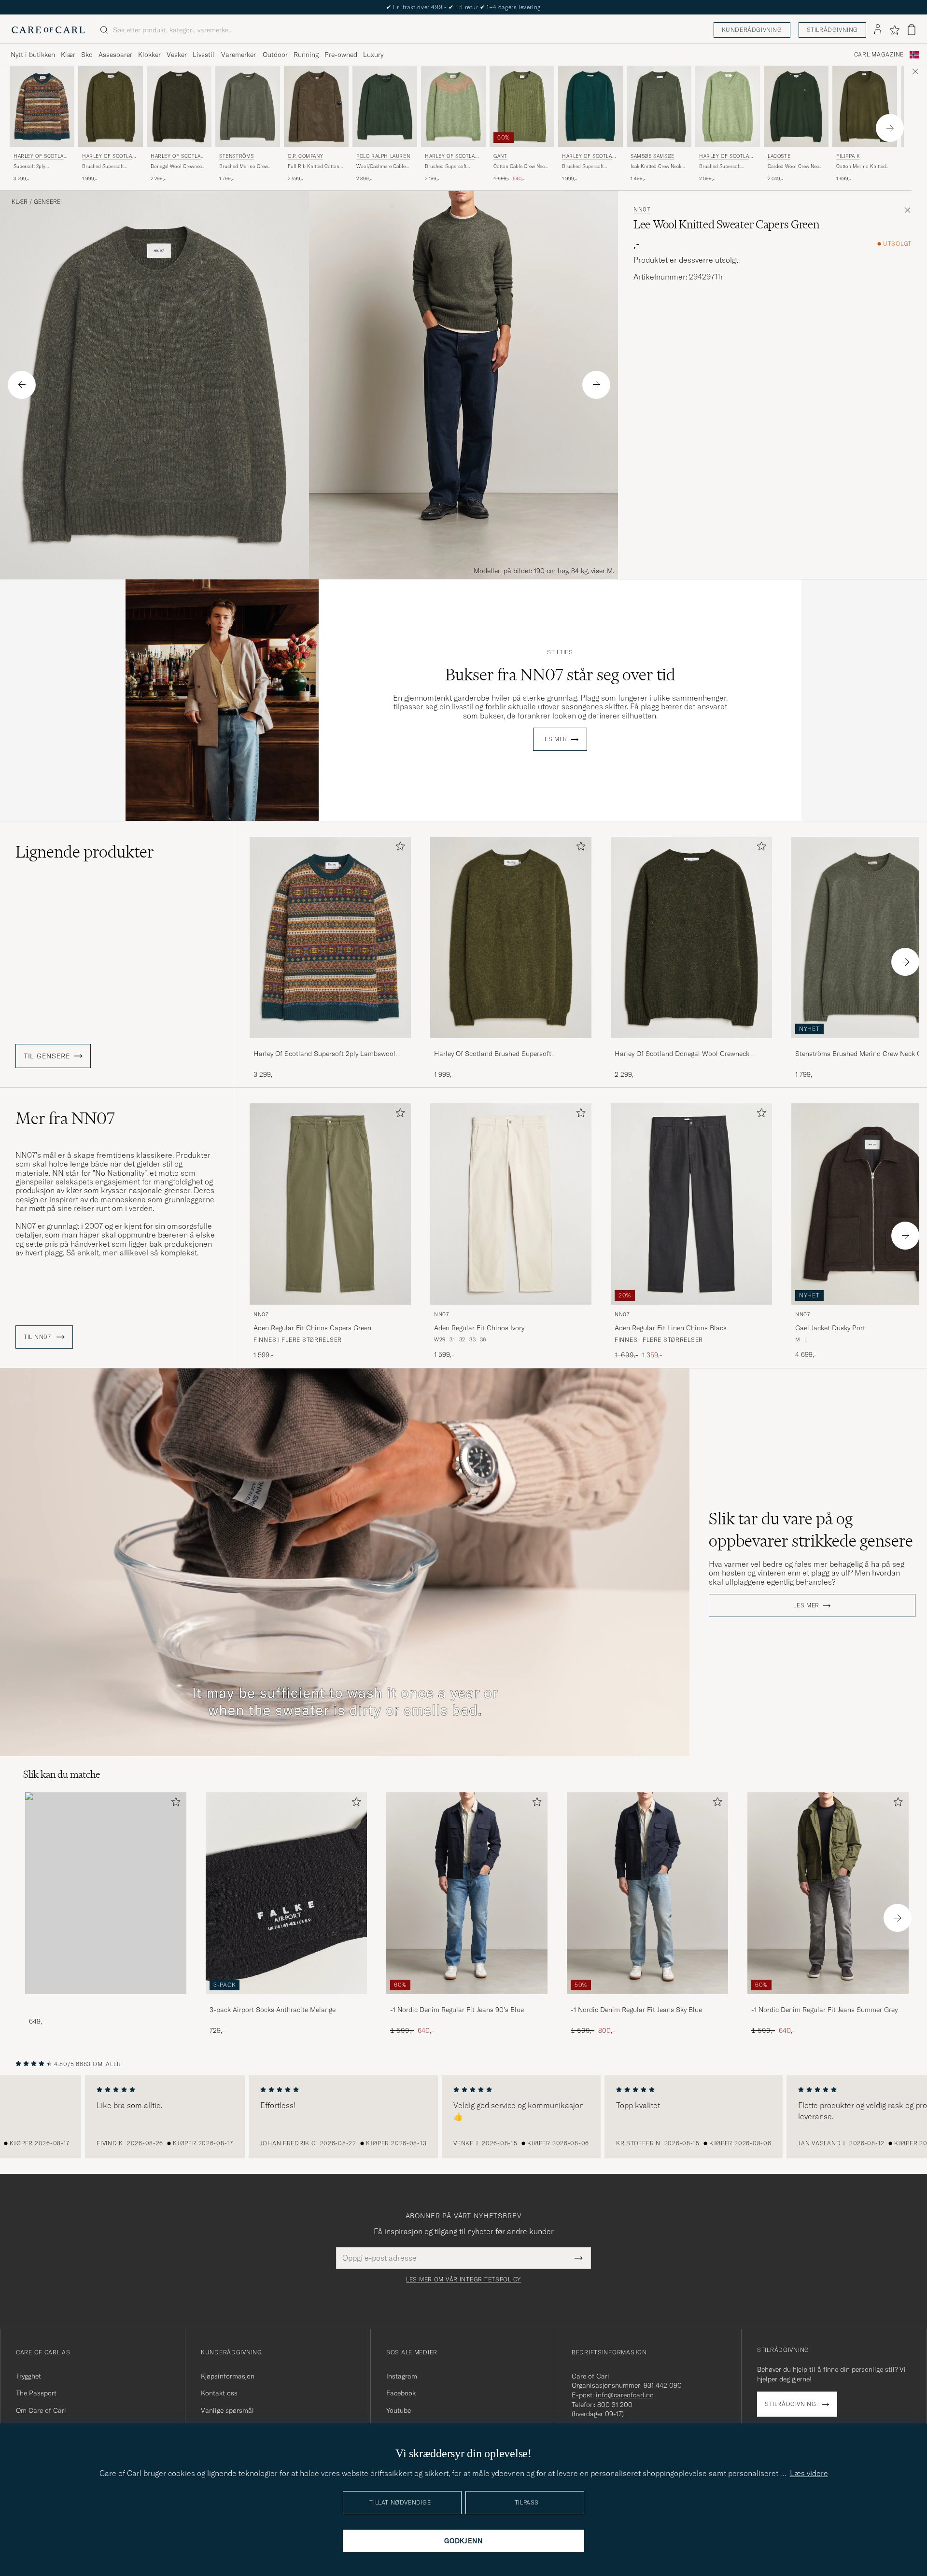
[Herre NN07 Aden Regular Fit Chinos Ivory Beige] (511, 1204)
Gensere (47, 202)
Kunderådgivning (752, 30)
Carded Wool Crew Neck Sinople (794, 167)
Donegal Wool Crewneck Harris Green (177, 167)
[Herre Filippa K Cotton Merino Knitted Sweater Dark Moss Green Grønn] (865, 106)
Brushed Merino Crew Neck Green (244, 167)
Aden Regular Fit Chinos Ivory (479, 1328)
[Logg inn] (878, 30)
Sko (87, 55)
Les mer (554, 739)
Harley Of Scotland (40, 157)
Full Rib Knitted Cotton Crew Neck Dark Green (314, 167)
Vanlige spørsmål (227, 2410)
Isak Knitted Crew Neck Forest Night (656, 167)
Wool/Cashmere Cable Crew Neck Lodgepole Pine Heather (381, 167)
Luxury (373, 55)
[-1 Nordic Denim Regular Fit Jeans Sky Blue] (647, 2001)
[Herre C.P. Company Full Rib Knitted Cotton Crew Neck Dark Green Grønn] (316, 106)
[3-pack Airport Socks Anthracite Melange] (286, 2001)
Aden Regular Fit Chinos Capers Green (312, 1328)
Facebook (401, 2393)
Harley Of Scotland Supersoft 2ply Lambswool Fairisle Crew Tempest (324, 1054)
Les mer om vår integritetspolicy (463, 2280)
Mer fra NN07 (65, 1118)
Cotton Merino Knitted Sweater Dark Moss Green (864, 167)
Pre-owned (341, 55)
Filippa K (848, 156)
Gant (500, 156)
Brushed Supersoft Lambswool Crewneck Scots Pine (106, 167)
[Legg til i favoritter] (398, 848)
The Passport (36, 2393)
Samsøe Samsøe (653, 156)
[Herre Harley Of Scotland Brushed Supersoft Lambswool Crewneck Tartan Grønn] (590, 106)
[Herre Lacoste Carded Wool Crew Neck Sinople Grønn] (796, 106)
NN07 (642, 210)
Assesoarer (115, 55)
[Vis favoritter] (894, 30)
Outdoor (275, 55)
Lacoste (779, 156)
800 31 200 (615, 2405)
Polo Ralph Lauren (383, 156)
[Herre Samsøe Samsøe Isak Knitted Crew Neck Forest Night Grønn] (659, 106)
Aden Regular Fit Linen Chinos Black (671, 1328)
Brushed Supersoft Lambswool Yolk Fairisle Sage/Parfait (451, 167)
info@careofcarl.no (625, 2395)
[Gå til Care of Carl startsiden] (48, 30)
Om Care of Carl (41, 2410)
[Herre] (106, 1893)
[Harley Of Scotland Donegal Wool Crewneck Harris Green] (691, 1045)
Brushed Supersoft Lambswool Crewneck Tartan (586, 167)
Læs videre (809, 2473)
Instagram (402, 2376)
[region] (463, 2117)
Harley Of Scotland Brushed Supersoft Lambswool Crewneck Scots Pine (493, 1054)
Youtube (399, 2410)
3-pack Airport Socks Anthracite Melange (273, 2010)
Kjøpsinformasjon (228, 2376)
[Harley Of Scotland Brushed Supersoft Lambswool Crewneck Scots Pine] (511, 1045)
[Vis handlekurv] (912, 30)
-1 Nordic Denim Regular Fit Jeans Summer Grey (824, 2010)
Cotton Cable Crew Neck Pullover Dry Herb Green (521, 167)
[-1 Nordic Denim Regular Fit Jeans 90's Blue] (467, 2001)
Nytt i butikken (33, 55)
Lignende (85, 852)
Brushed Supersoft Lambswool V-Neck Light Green (726, 167)
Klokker (149, 55)
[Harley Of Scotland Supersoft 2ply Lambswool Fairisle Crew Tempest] (330, 1045)
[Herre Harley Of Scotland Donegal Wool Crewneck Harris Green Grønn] (179, 106)
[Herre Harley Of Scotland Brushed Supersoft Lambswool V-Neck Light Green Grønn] (728, 106)
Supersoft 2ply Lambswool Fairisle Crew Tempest (41, 167)
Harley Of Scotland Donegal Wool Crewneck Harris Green (682, 1054)
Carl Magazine (879, 55)
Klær (68, 55)
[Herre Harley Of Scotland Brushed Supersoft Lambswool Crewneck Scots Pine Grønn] (111, 106)
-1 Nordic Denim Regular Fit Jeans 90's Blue (457, 2010)
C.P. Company (305, 156)
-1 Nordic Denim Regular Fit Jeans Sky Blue (636, 2010)
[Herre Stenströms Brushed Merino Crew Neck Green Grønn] (248, 106)
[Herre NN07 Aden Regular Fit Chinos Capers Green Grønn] (330, 1204)
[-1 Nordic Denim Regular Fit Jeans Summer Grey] (828, 2001)
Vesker (177, 55)
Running (306, 55)
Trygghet (28, 2376)
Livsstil (204, 55)
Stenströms (237, 156)
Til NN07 (38, 1337)
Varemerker (239, 55)
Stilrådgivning (832, 30)
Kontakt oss (219, 2393)
